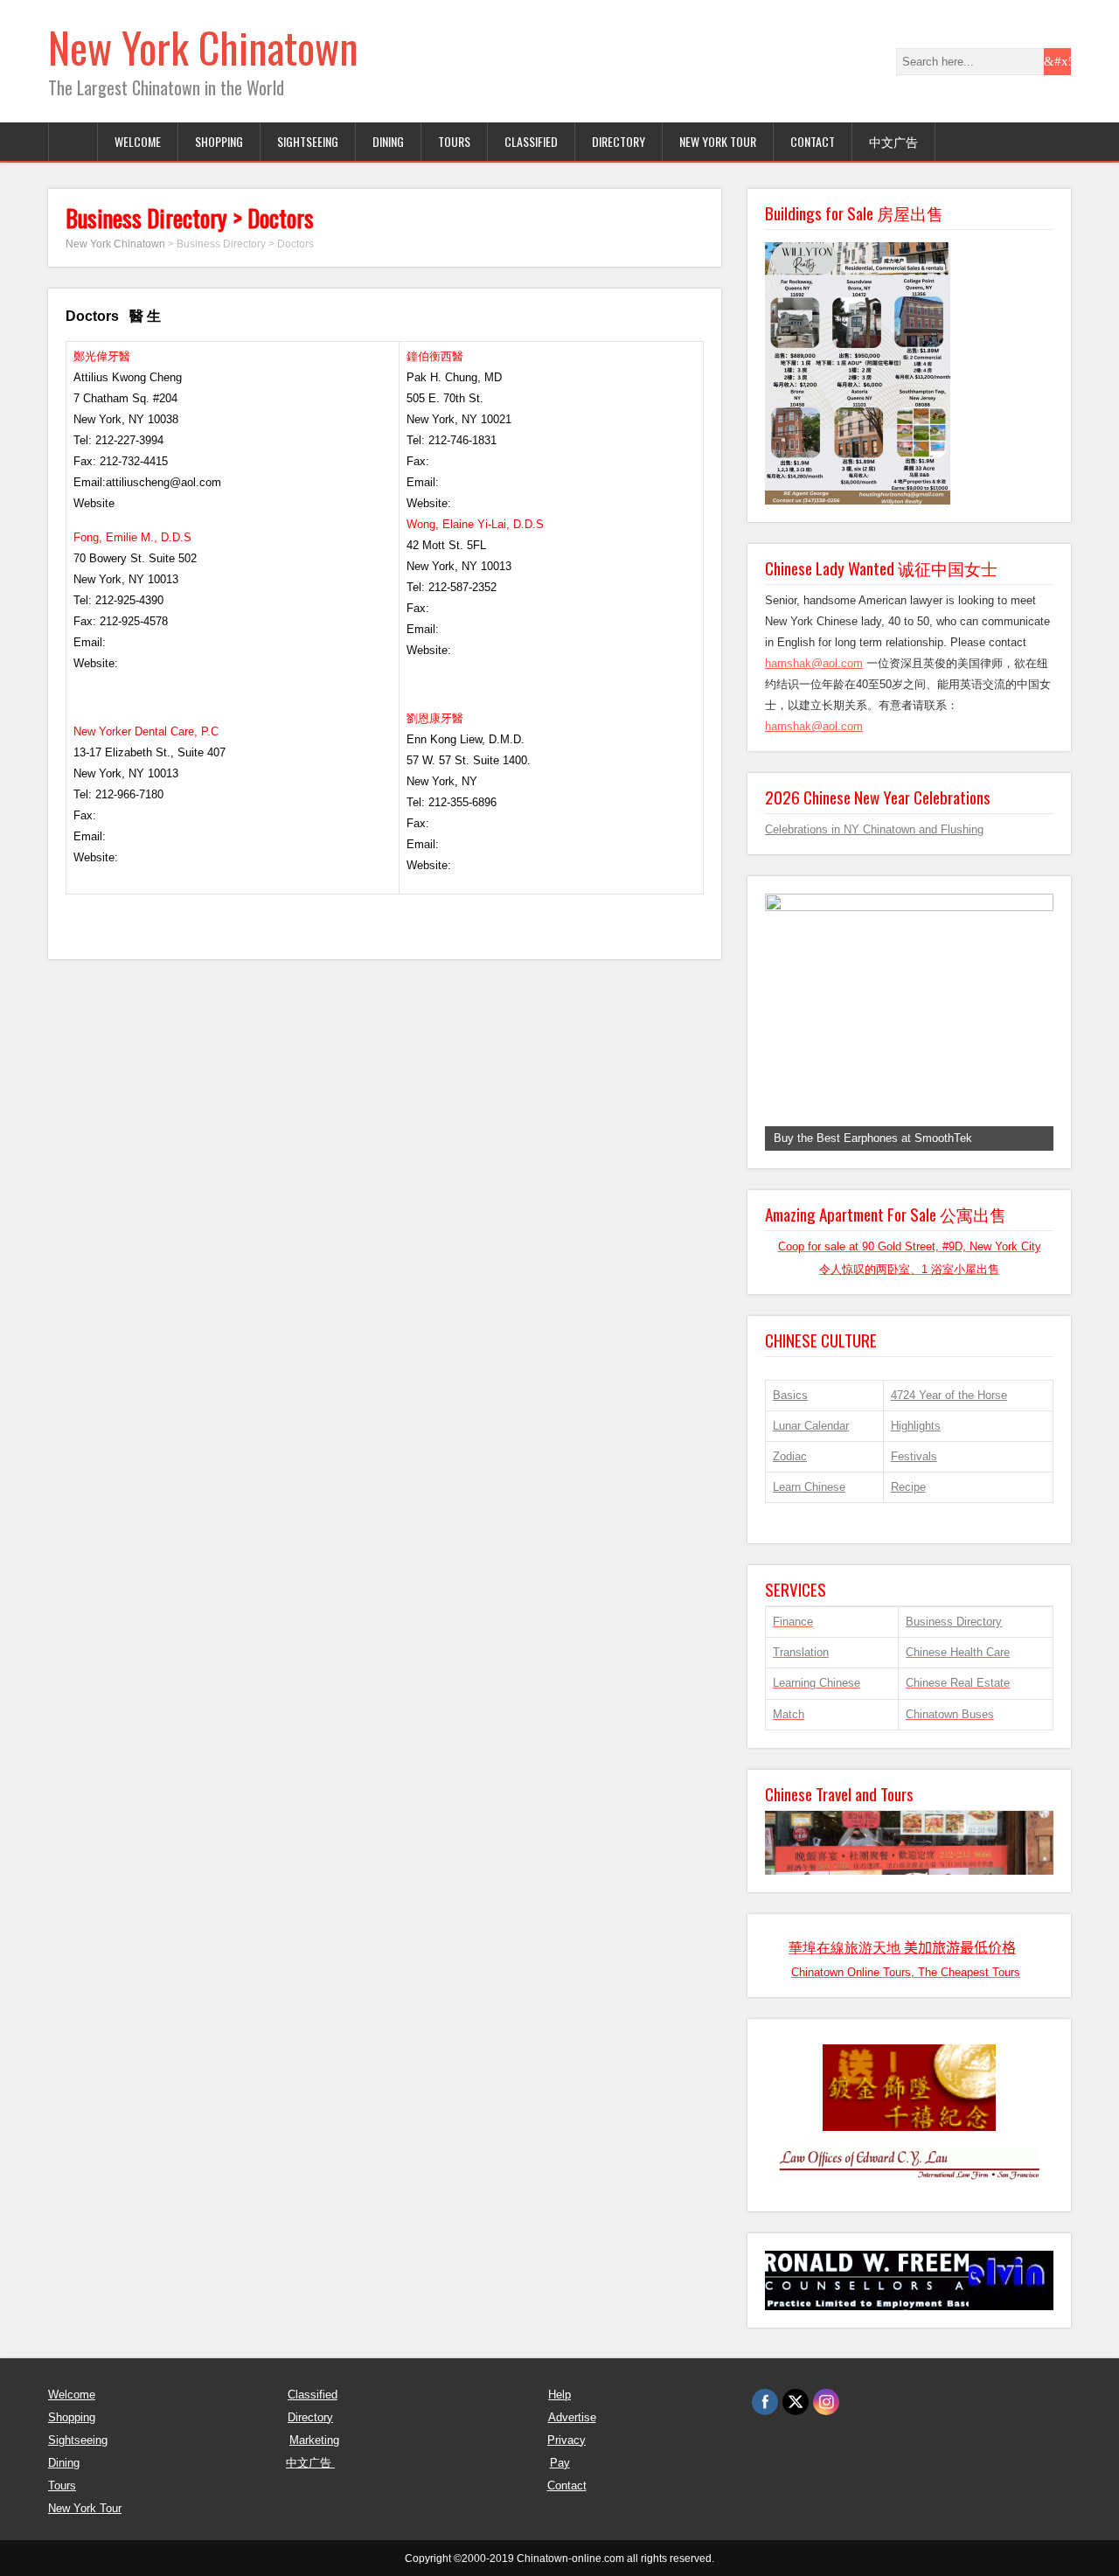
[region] (909, 1022)
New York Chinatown (203, 47)
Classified (313, 2395)
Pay (560, 2463)
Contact (567, 2485)
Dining (64, 2463)
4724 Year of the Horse (949, 1395)
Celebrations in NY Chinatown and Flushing (874, 829)
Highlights (916, 1426)
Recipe (908, 1487)
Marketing (314, 2440)
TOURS (454, 141)
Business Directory (954, 1622)
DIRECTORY (619, 141)
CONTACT (813, 141)
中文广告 (893, 141)
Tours (62, 2485)
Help (559, 2395)
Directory (310, 2417)
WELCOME (138, 141)
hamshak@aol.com (814, 663)
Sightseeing (78, 2440)
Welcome (72, 2395)
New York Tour (718, 141)
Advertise (572, 2417)
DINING (388, 141)
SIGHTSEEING (308, 141)
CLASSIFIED (531, 141)
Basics (790, 1395)
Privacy (566, 2440)
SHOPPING (219, 141)
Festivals (914, 1456)
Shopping (72, 2417)
